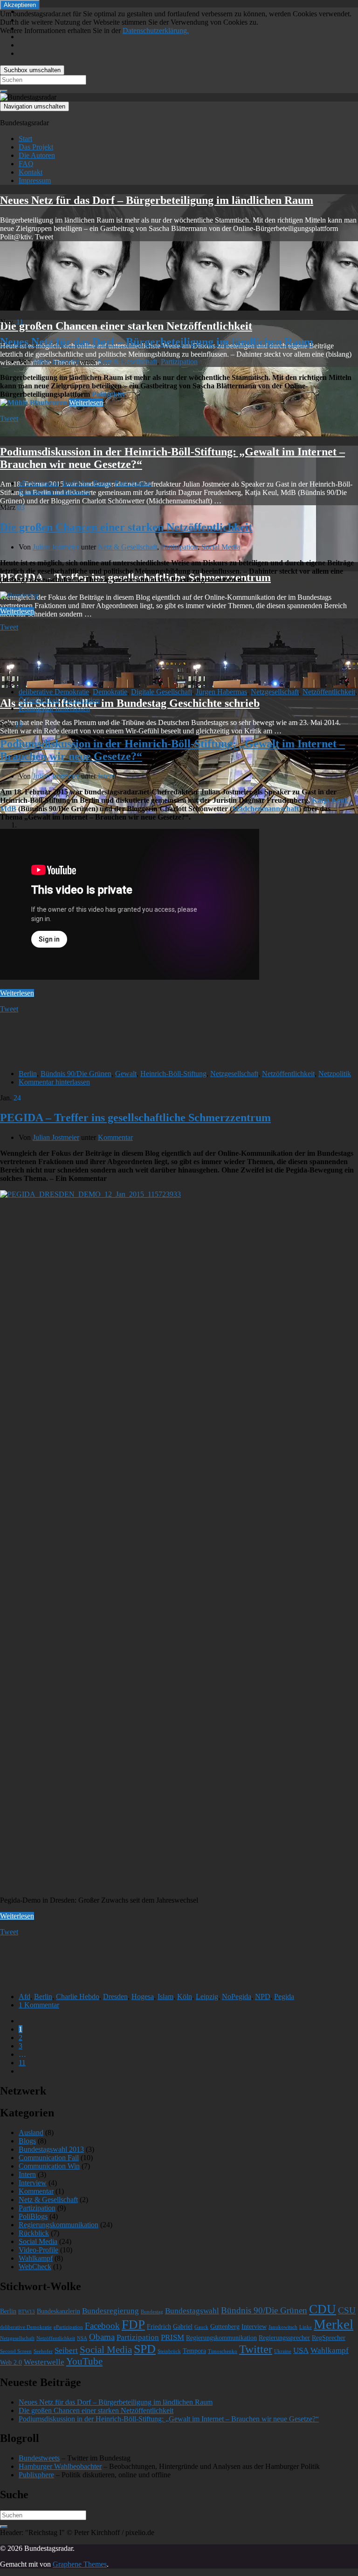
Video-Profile (38, 2250)
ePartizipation (39, 483)
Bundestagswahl (192, 2311)
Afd (24, 1996)
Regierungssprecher (284, 2338)
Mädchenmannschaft (265, 809)
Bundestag (152, 2312)
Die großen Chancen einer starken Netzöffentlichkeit (126, 326)
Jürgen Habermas (221, 692)
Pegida (284, 1996)
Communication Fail (49, 2158)
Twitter (256, 2349)
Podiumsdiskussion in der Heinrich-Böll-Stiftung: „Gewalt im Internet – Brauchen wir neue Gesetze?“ (169, 2419)
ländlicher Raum (87, 483)
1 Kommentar (39, 2005)
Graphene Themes (80, 2564)
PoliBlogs (33, 2216)
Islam (165, 1996)
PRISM (172, 2337)
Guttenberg (225, 2327)
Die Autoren (37, 155)
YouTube (84, 2361)
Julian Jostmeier (56, 362)
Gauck (201, 2327)
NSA (82, 2338)
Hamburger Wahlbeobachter (60, 2466)
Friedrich (159, 2327)
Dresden (115, 1996)
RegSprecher (329, 2338)
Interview (33, 2183)
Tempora (194, 2351)
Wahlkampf (36, 2258)
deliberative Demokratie (54, 692)
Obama (102, 2337)
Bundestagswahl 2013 (51, 2149)
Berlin (28, 1074)
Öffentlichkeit (39, 700)
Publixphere (36, 2475)
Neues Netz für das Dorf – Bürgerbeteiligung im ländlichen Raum (157, 200)
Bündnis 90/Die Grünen (76, 1074)
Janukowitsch (283, 2327)
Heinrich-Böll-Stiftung (173, 1074)
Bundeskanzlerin (59, 2311)
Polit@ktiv (108, 394)
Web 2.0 (11, 2362)
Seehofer (43, 2351)
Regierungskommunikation (59, 2225)
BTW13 (27, 2312)
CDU (323, 2309)
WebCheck (35, 2267)
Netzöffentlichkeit (329, 692)
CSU (347, 2310)
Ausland (31, 2132)
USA (301, 2350)
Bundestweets (39, 2458)
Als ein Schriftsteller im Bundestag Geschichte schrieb (130, 703)
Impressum (35, 180)
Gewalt (126, 1074)
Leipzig (207, 1996)
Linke (306, 2327)
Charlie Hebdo (78, 1996)
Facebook (102, 2326)
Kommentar (115, 1137)
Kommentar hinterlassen (54, 491)
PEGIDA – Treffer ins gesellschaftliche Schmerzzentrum (135, 1118)
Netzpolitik (335, 1074)
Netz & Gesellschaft (127, 362)
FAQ (26, 164)
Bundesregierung (110, 2311)
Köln (185, 1996)
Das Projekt (36, 147)
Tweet (9, 418)
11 (22, 2063)
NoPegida (237, 1996)
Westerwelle (44, 2362)
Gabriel (183, 2327)
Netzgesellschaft (275, 692)
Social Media (221, 547)
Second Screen (16, 2351)
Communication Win (49, 2166)
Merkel (334, 2324)
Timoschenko (223, 2351)
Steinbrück (169, 2351)
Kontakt (31, 172)
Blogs (27, 2141)
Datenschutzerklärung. (156, 31)
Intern (107, 776)
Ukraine (283, 2351)
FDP (133, 2325)
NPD (263, 1996)
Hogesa (143, 1996)
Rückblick (34, 2233)
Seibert (66, 2350)
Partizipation (179, 362)
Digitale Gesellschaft (162, 692)
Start (25, 139)
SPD (145, 2349)
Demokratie (110, 692)
